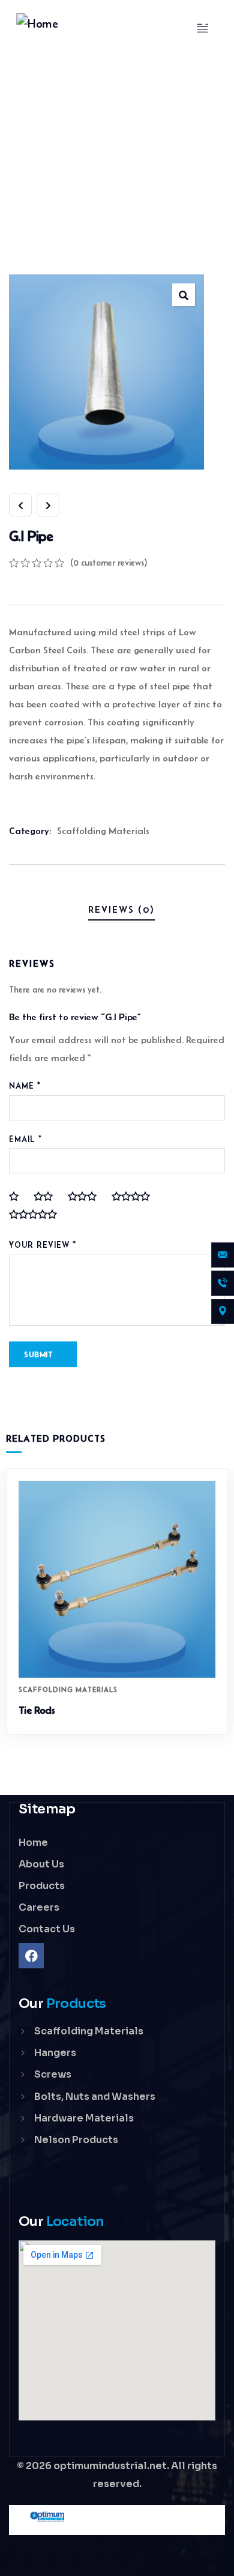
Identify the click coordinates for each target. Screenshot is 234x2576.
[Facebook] (31, 1956)
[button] (222, 1610)
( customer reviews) (109, 563)
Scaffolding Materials (103, 831)
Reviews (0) (121, 909)
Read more (123, 1655)
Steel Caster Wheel (59, 1710)
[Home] (37, 24)
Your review (43, 1245)
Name (25, 1086)
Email (25, 1139)
